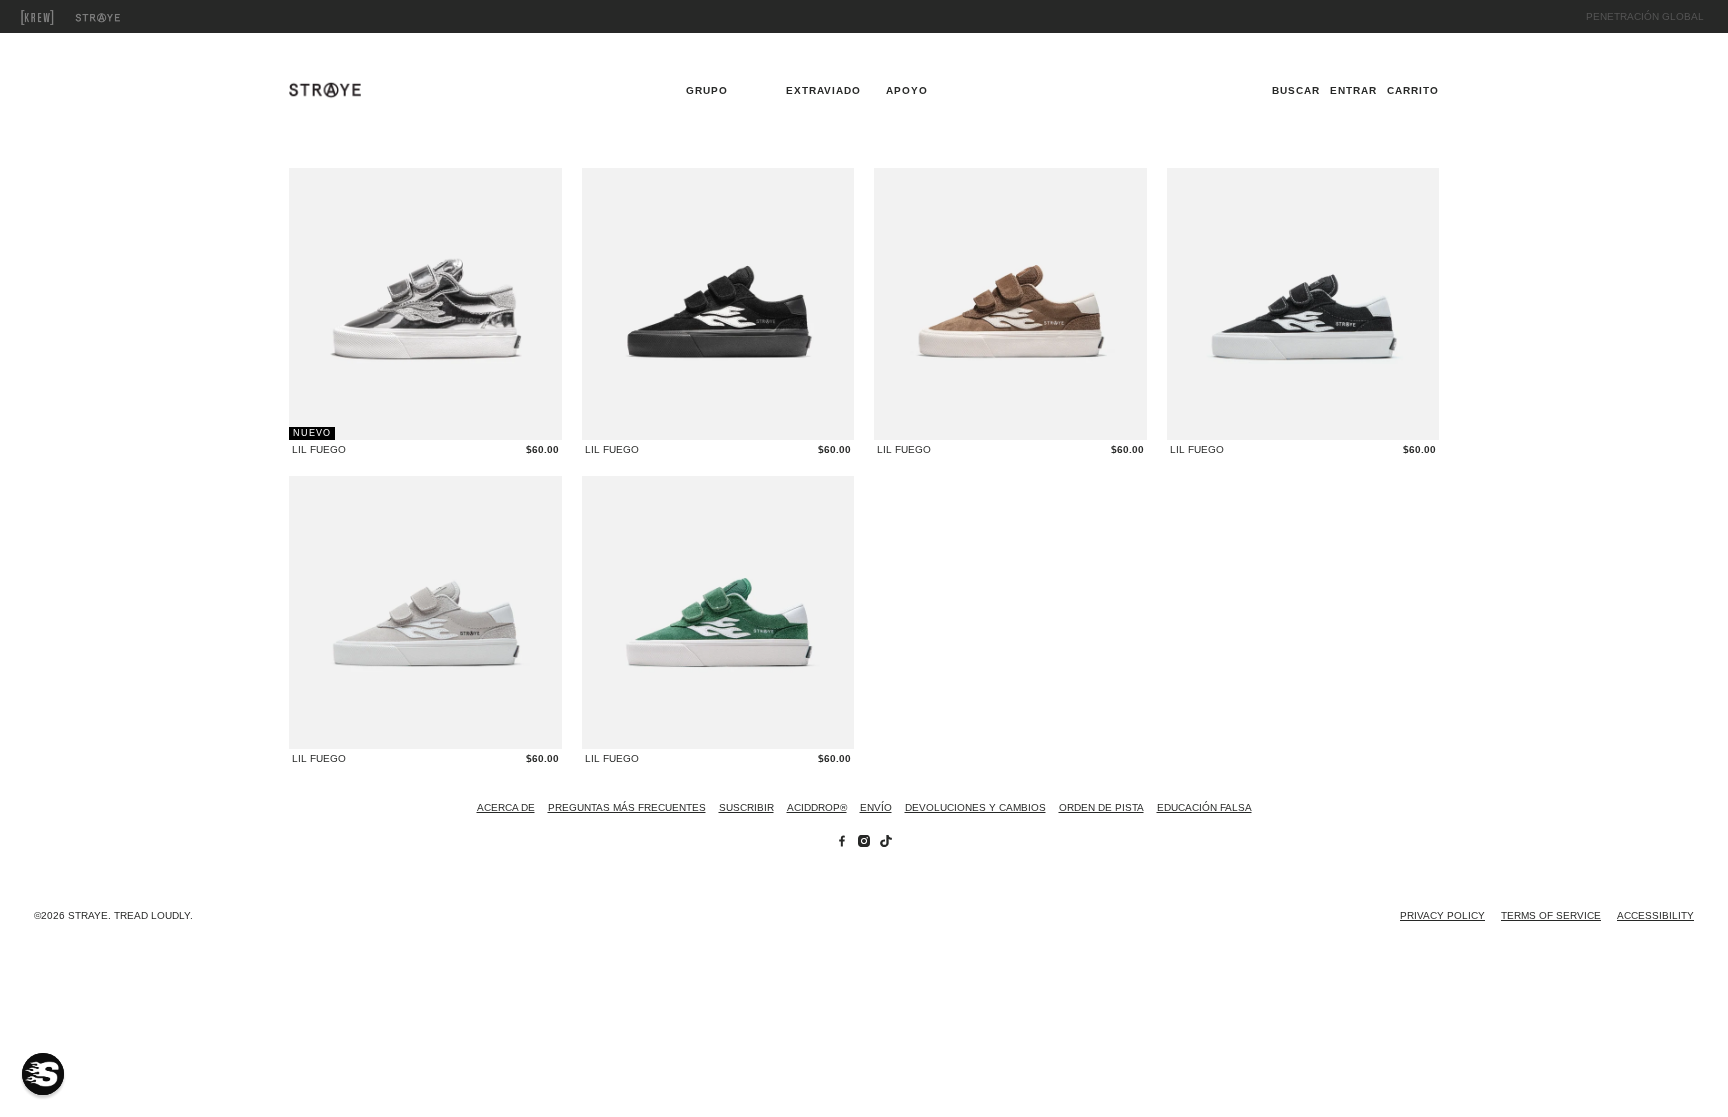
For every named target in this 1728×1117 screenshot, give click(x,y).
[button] (43, 1074)
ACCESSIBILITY (1655, 915)
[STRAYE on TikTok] (886, 843)
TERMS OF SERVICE (1551, 915)
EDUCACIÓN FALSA (1204, 807)
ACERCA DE (506, 807)
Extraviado (120, 17)
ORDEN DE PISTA (1101, 807)
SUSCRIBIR (746, 807)
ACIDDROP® (817, 807)
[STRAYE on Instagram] (864, 843)
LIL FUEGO (319, 449)
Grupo (60, 17)
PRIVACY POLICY (1442, 915)
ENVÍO (876, 807)
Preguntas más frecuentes (627, 807)
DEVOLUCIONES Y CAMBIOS (975, 807)
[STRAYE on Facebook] (842, 843)
